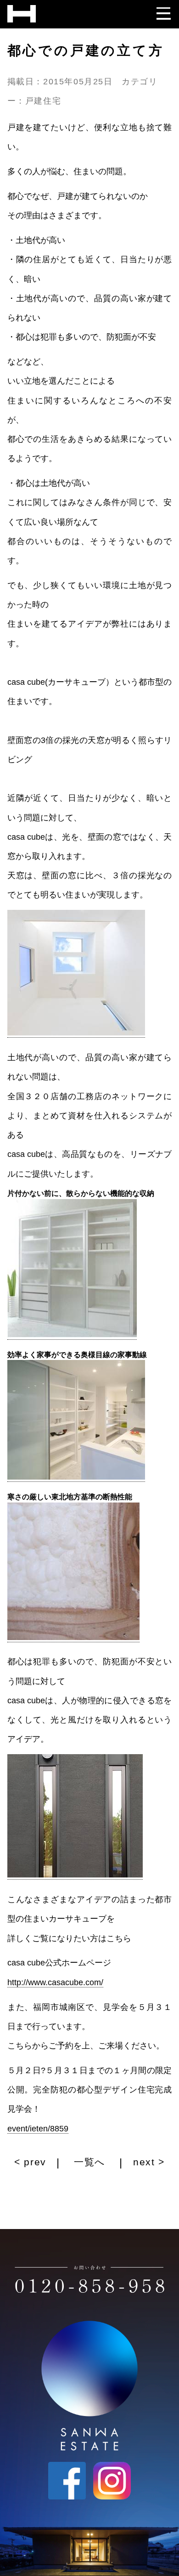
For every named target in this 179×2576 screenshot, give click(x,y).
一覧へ (90, 2162)
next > (147, 2162)
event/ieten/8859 (38, 2129)
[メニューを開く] (164, 11)
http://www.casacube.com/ (55, 1982)
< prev (32, 2162)
